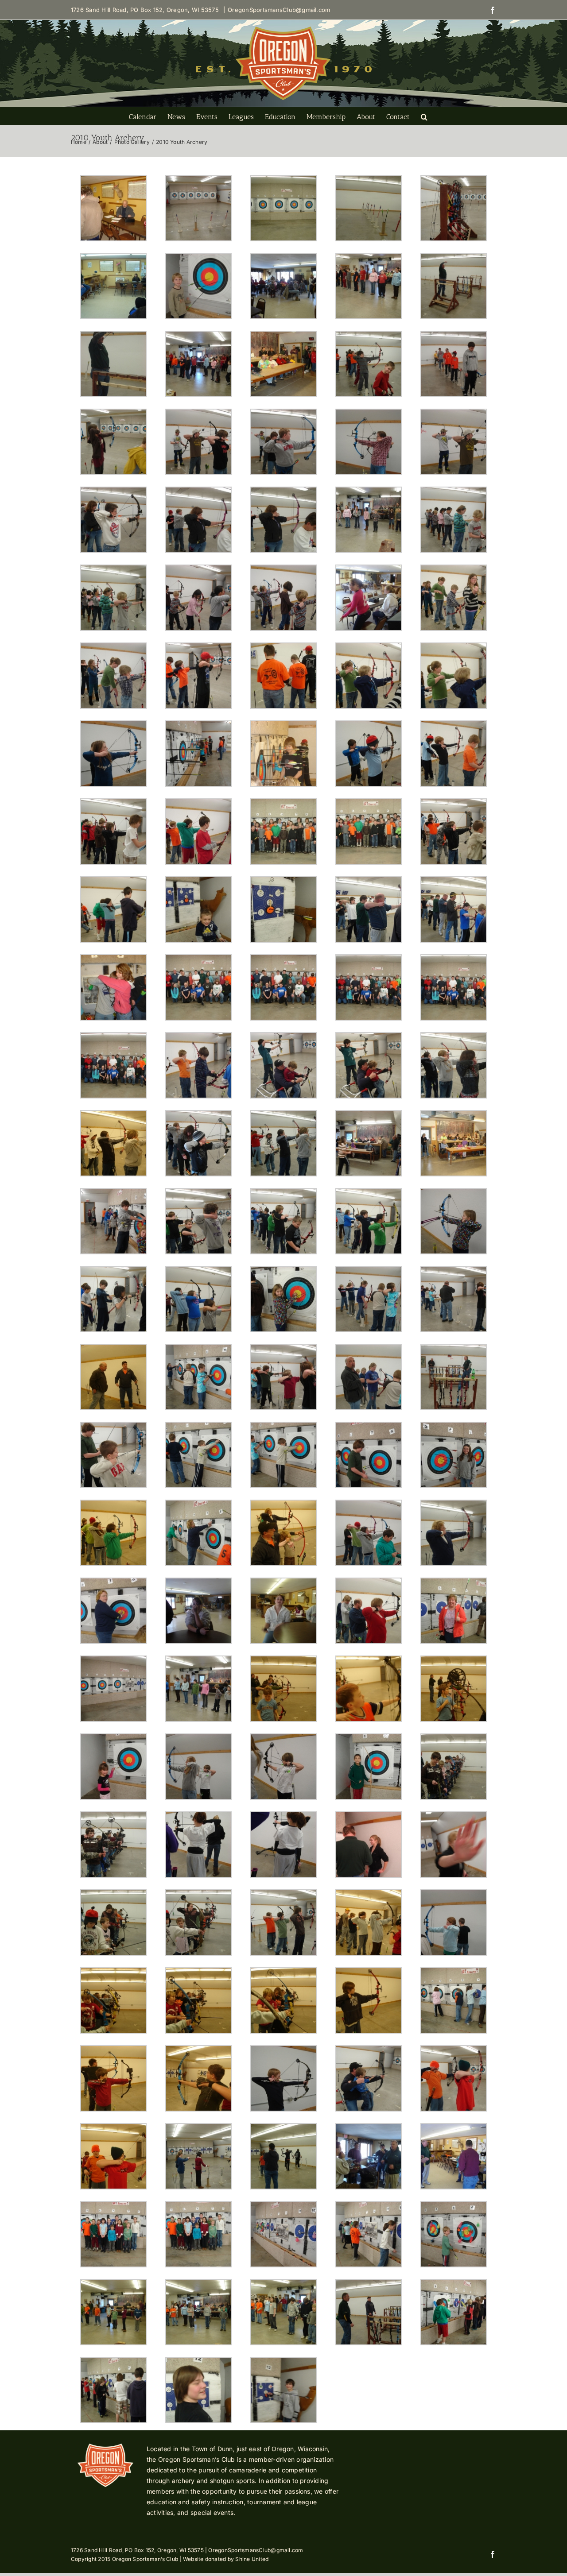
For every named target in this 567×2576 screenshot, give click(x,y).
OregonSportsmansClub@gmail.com (279, 10)
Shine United (252, 2559)
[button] (424, 116)
